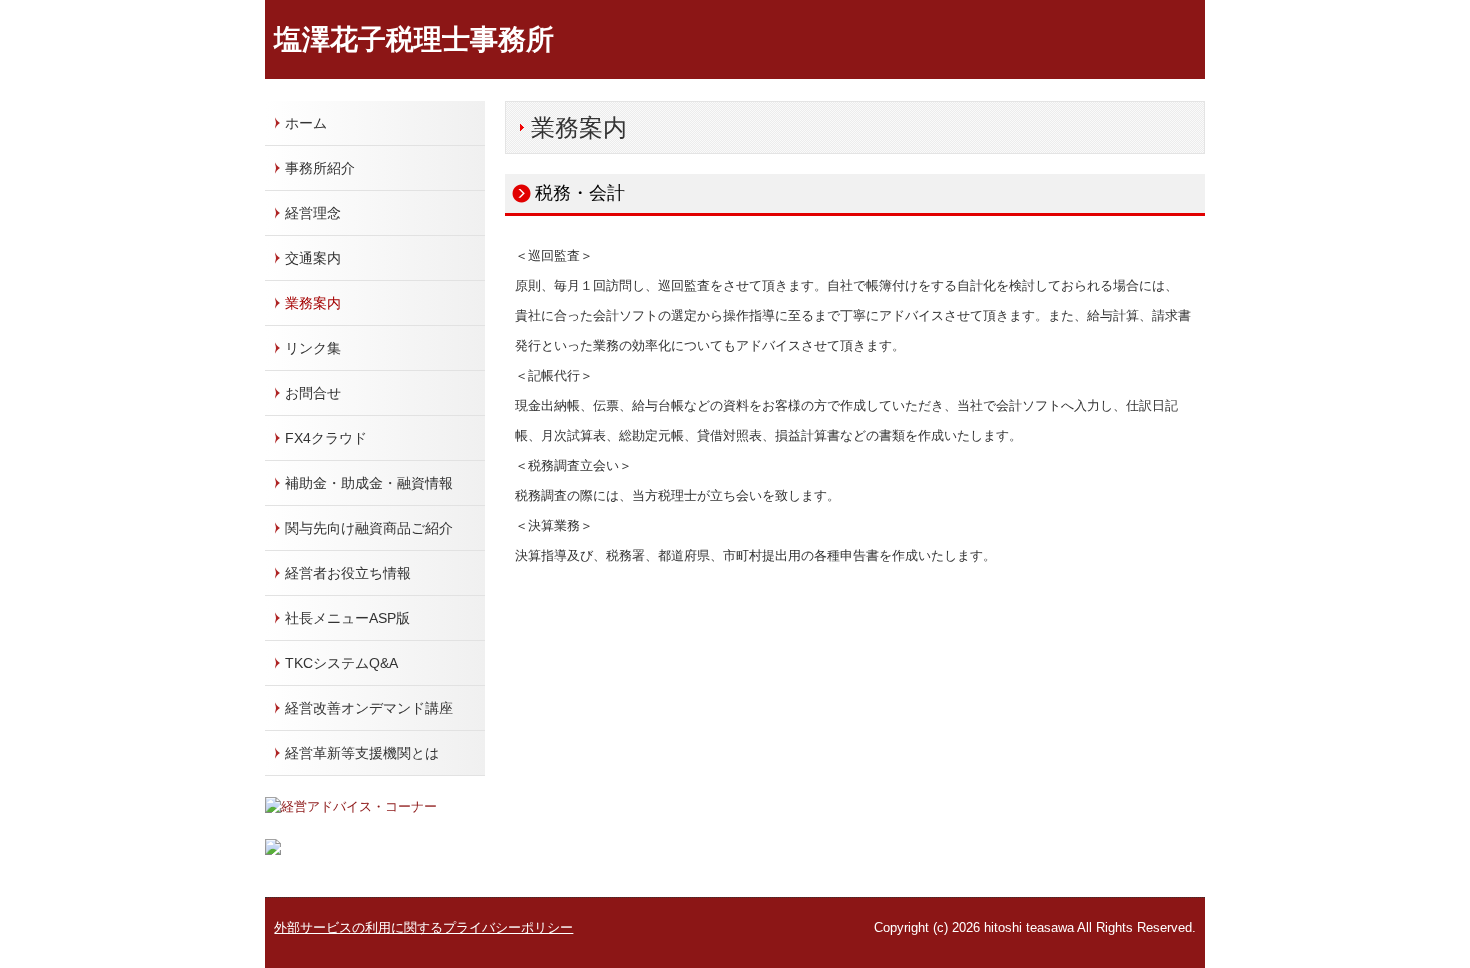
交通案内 (313, 258)
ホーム (306, 123)
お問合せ (313, 393)
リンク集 (313, 348)
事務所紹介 (320, 168)
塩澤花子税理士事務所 (414, 39)
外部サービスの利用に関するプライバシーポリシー (423, 927)
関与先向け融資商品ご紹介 (369, 528)
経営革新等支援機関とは (362, 753)
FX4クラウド (326, 438)
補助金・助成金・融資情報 (369, 483)
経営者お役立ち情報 (348, 573)
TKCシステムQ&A (341, 663)
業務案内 (313, 303)
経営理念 (313, 213)
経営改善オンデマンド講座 (369, 708)
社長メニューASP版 (347, 618)
